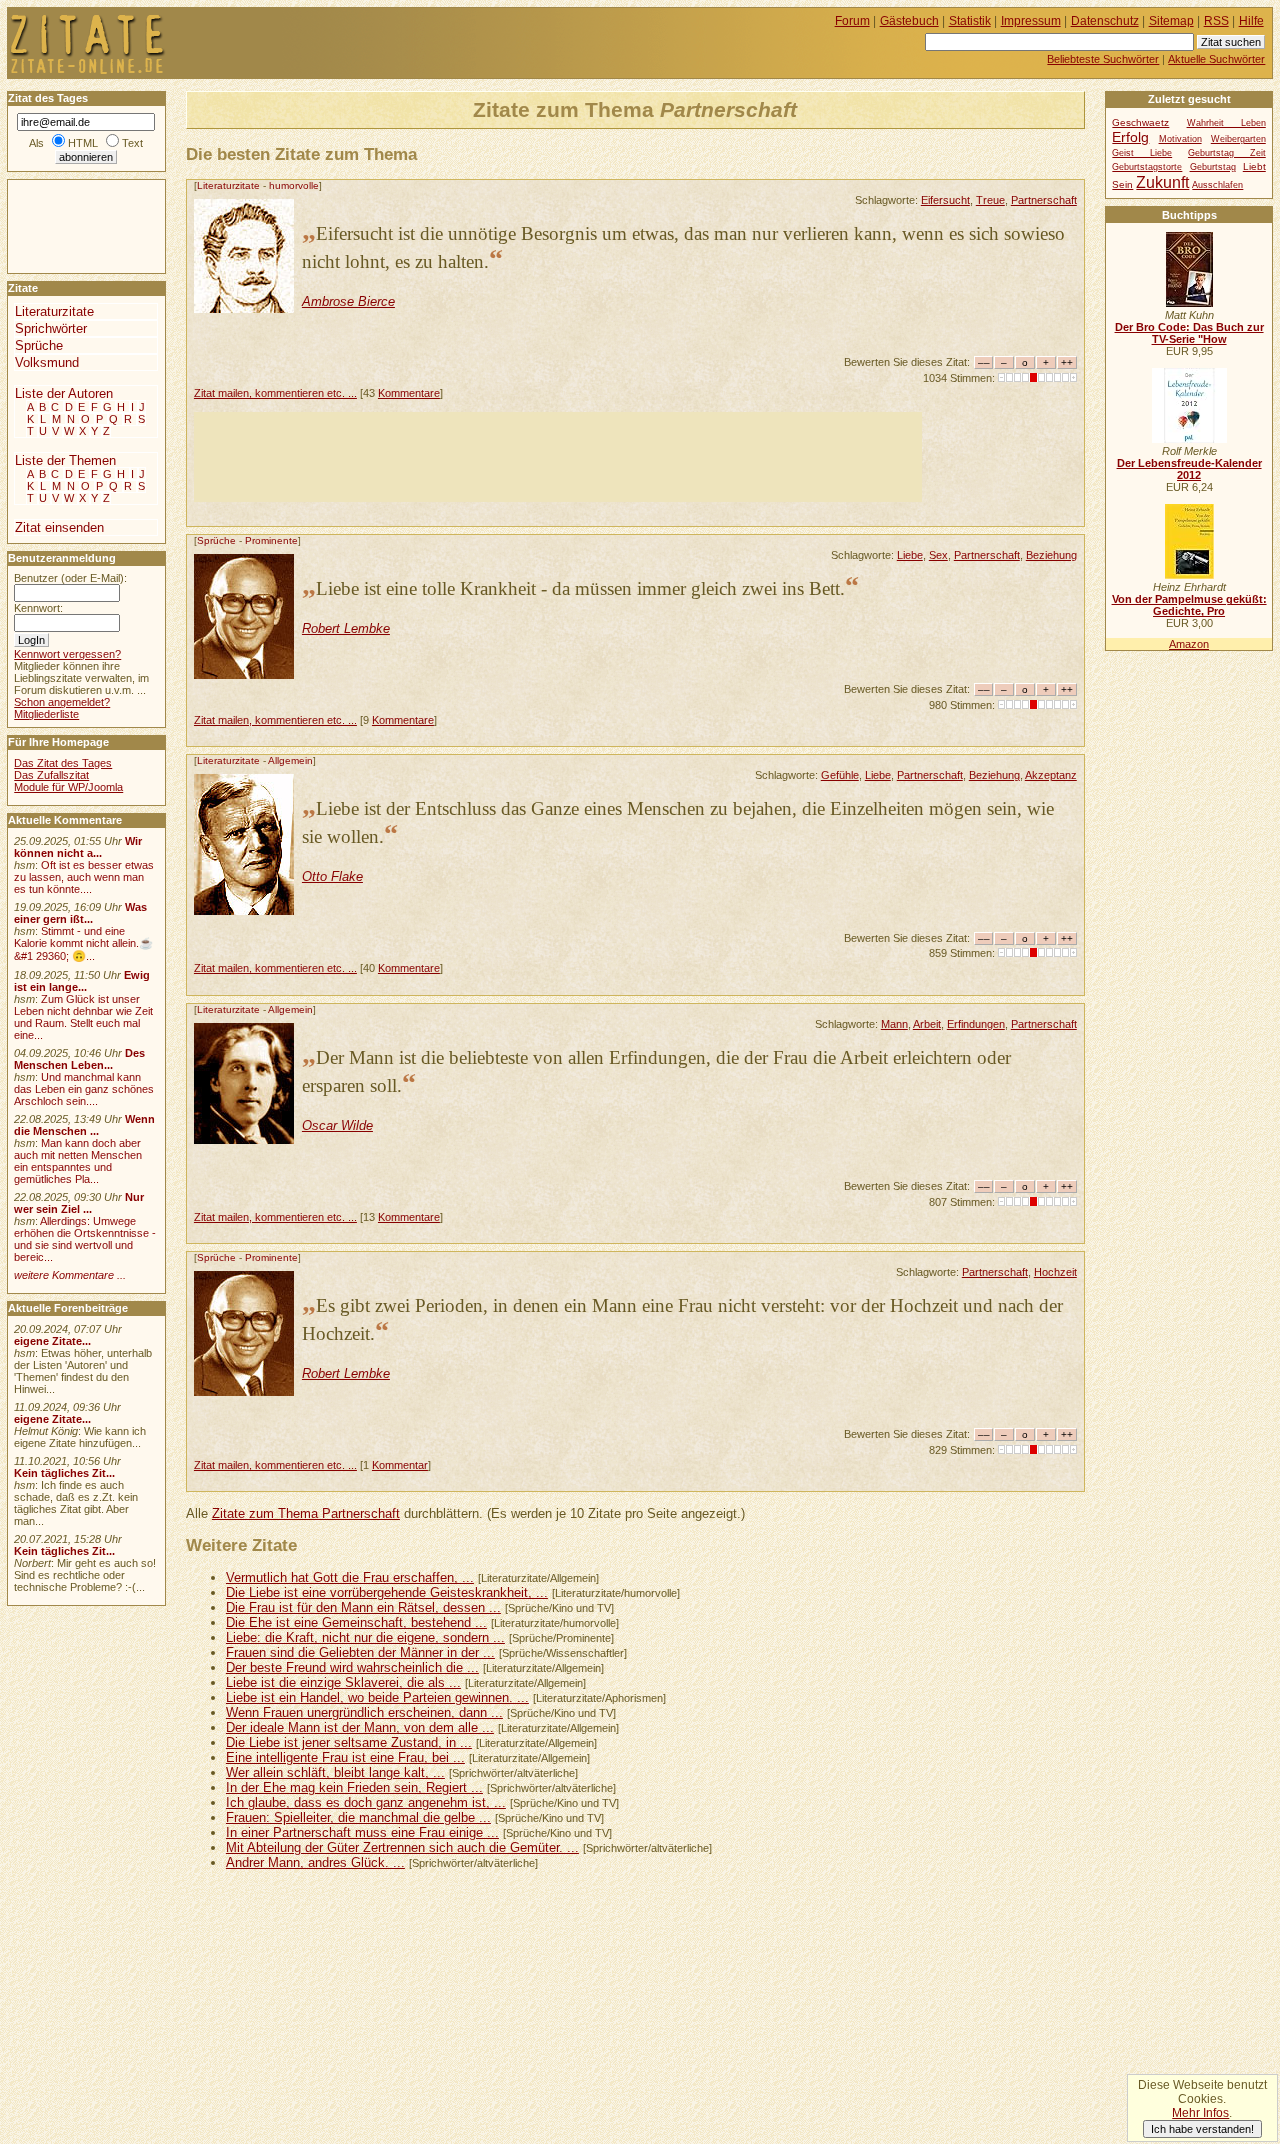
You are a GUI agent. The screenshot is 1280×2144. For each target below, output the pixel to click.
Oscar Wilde (337, 1125)
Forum (852, 21)
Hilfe (1251, 21)
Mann (894, 1024)
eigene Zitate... (52, 1341)
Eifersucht (945, 200)
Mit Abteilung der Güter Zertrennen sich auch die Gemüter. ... (402, 1847)
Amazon (1189, 644)
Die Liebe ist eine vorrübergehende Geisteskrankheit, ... (387, 1592)
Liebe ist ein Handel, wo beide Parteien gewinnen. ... (377, 1697)
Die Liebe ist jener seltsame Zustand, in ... (349, 1742)
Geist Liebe (1142, 153)
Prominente (271, 540)
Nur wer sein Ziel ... (79, 1203)
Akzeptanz (1051, 775)
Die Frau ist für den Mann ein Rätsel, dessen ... (363, 1607)
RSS (1216, 21)
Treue (990, 200)
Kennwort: (38, 608)
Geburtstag (1213, 167)
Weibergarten (1238, 139)
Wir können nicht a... (78, 847)
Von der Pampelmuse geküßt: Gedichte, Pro (1189, 605)
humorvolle (294, 185)
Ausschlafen (1217, 185)
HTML (83, 143)
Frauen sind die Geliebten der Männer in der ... (360, 1652)
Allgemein (290, 760)
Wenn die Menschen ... (84, 1125)
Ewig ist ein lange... (82, 981)
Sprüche (216, 540)
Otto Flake (332, 876)
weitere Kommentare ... (70, 1275)
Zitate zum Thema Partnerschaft (306, 1513)
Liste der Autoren (64, 393)
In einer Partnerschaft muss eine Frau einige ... (362, 1832)
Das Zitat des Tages (63, 763)
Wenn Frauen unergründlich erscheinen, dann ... (364, 1712)
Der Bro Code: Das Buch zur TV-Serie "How (1189, 333)
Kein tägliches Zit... (64, 1473)
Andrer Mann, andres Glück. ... (315, 1862)
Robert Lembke (346, 628)
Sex (938, 555)
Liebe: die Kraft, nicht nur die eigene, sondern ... (365, 1637)
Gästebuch (909, 21)
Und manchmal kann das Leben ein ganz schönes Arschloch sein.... (84, 1089)
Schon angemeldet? (62, 702)
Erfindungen (976, 1024)
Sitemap (1171, 21)
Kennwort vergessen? (67, 654)
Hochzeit (1055, 1272)
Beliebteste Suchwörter (1103, 59)
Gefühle (840, 775)
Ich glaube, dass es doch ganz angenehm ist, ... (366, 1802)
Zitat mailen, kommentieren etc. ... (275, 393)
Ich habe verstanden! (1202, 2129)
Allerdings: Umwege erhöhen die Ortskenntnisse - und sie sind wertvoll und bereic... (85, 1239)
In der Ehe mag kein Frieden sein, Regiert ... (354, 1787)
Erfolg (1130, 137)
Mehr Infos (1200, 2113)
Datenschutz (1105, 21)
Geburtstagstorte (1147, 167)
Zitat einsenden (59, 527)
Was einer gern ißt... (80, 913)
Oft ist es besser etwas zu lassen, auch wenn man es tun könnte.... (84, 877)
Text (132, 143)
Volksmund (47, 362)
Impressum (1031, 21)
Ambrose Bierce (348, 301)
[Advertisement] (558, 457)
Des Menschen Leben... (79, 1059)
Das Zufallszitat (51, 775)
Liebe (910, 555)
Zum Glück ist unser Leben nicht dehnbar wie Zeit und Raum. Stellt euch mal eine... (83, 1017)
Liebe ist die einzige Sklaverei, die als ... (343, 1682)
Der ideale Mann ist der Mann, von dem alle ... (360, 1727)
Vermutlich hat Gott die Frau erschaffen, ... (350, 1577)
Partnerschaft (1044, 200)
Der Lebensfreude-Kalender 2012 (1189, 469)
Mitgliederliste (46, 714)
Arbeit (927, 1024)
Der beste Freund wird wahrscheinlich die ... (352, 1667)
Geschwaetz (1140, 122)
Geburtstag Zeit (1227, 153)
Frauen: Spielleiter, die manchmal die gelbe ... (358, 1817)
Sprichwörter (51, 328)
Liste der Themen (65, 460)
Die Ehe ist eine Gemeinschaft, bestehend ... (356, 1622)
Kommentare (409, 393)
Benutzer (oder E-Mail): (70, 578)
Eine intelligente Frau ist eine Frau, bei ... (345, 1757)
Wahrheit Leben (1226, 123)
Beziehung (1051, 555)
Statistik (970, 21)
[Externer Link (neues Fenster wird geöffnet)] (1189, 303)
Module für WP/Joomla (68, 787)
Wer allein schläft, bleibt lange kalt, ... (335, 1772)
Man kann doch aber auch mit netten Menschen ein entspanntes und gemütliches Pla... (78, 1161)
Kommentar (400, 1465)
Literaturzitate (228, 185)
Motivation (1180, 139)
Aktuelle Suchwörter (1216, 59)
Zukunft (1162, 182)
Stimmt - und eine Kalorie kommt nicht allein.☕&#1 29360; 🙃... (83, 943)
